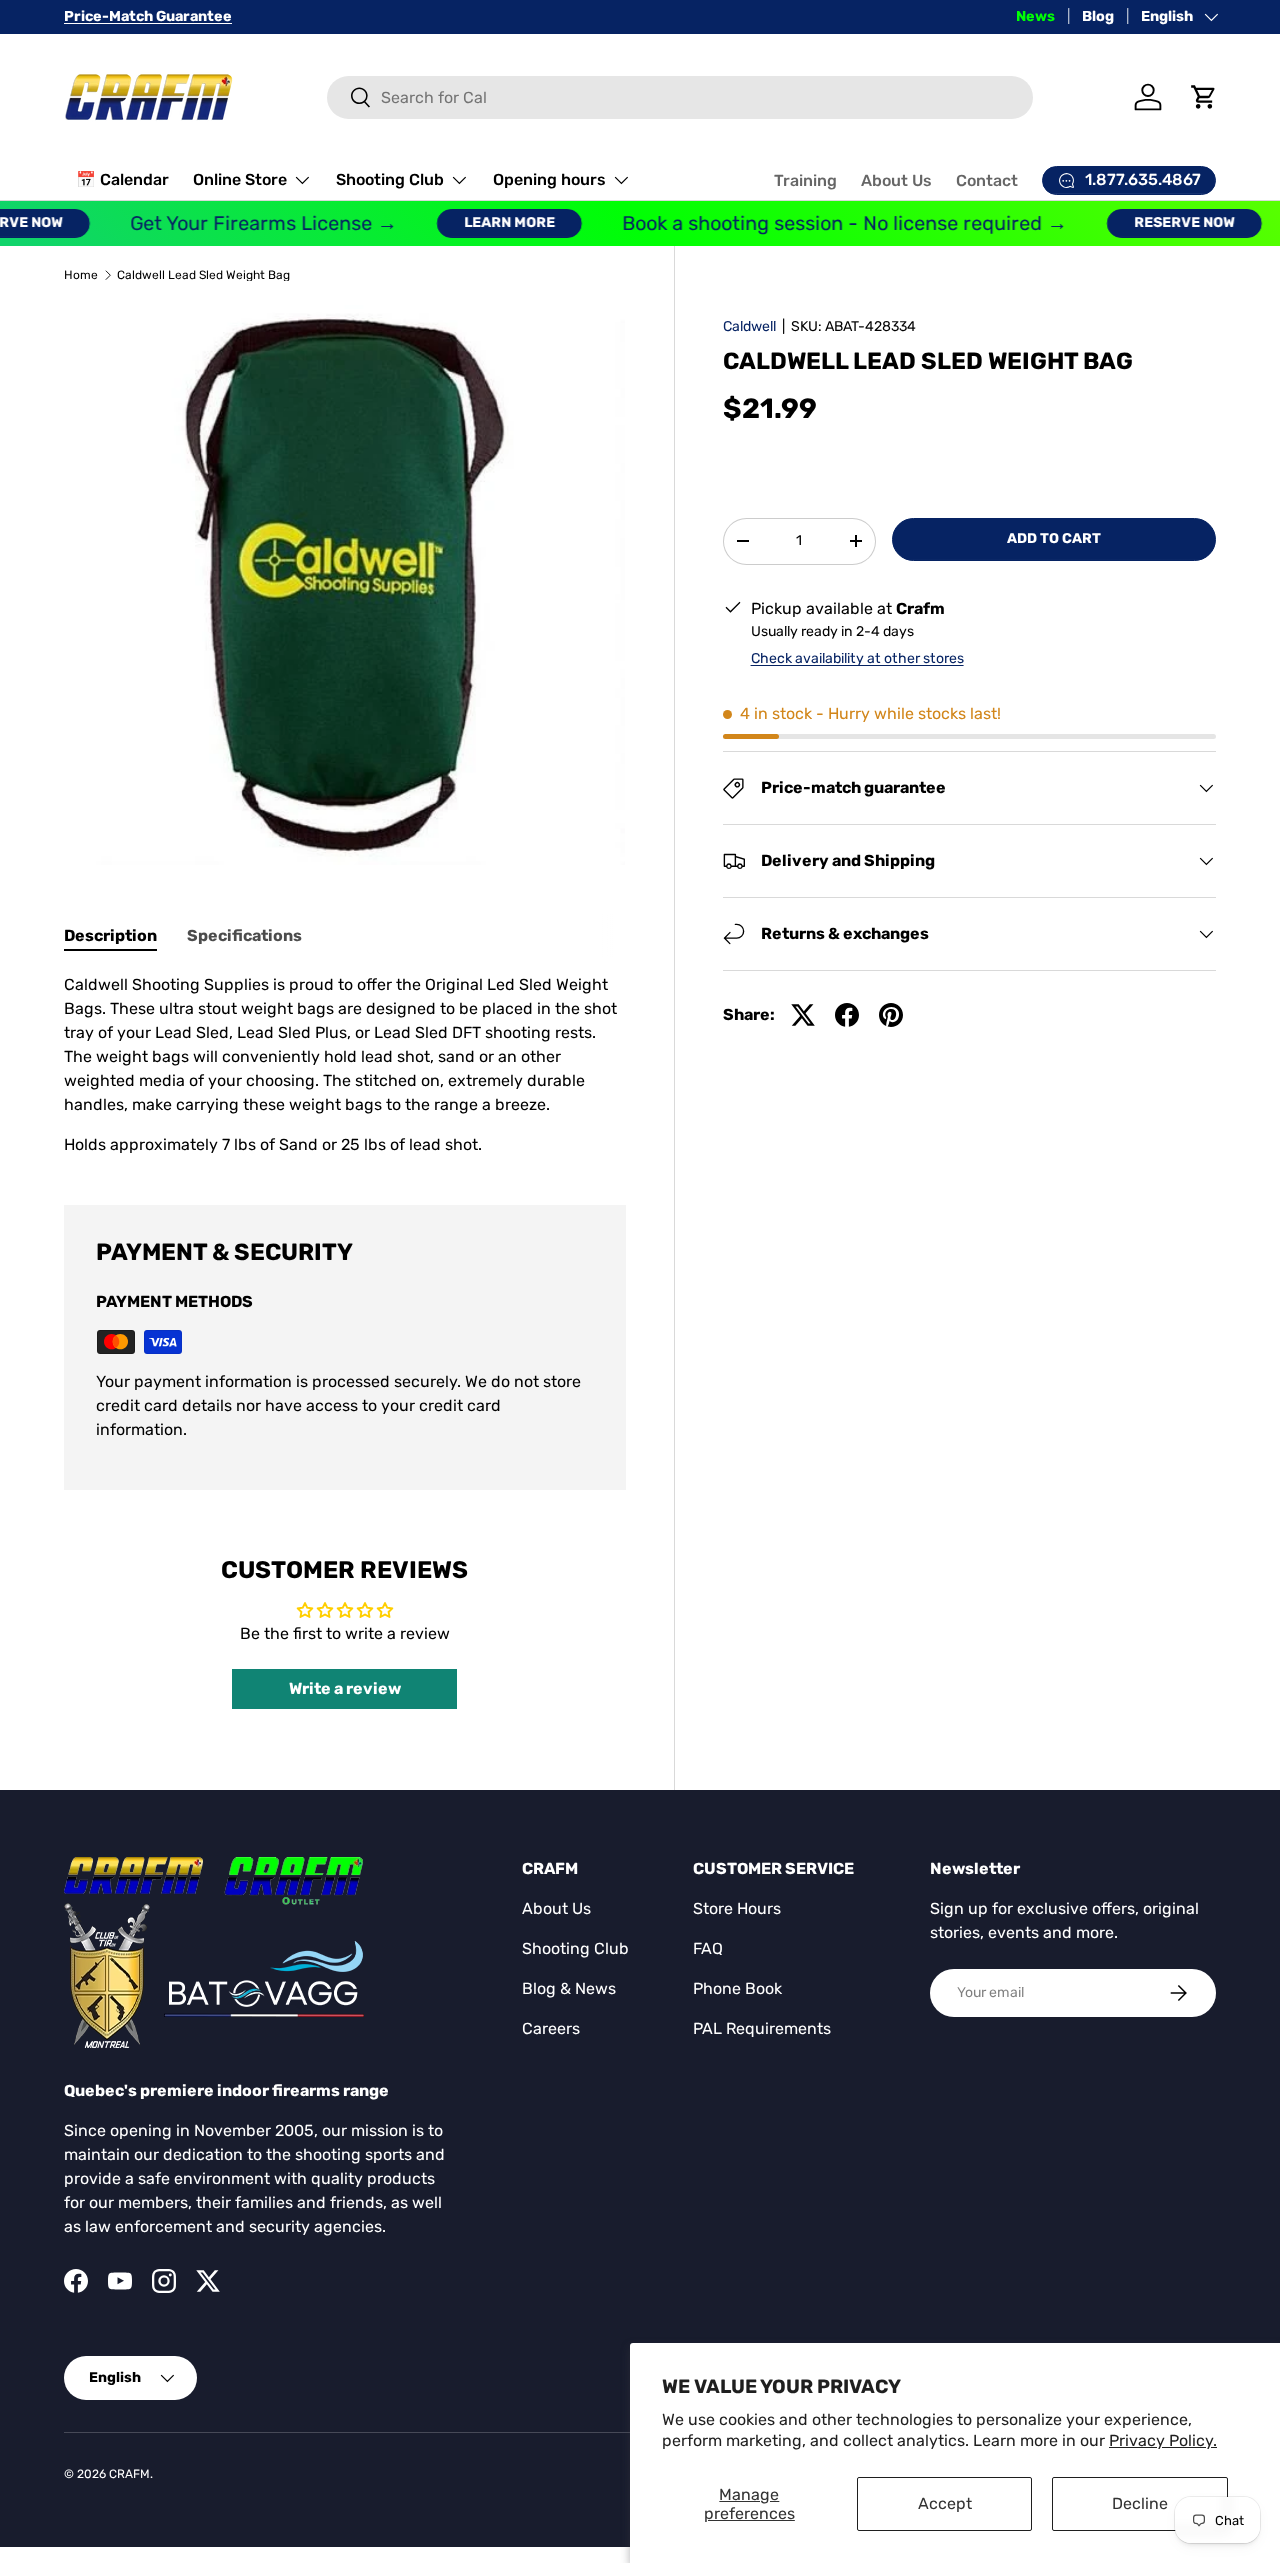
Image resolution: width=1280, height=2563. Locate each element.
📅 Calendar (122, 179)
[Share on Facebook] (847, 1015)
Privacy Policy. (1163, 2440)
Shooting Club (390, 179)
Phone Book (737, 1988)
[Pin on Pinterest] (891, 1015)
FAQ (708, 1948)
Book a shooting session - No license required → (820, 223)
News (1035, 16)
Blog (1098, 16)
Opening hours (549, 179)
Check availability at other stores (857, 658)
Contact (987, 180)
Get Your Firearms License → (239, 223)
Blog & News (569, 1988)
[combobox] (680, 97)
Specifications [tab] (244, 935)
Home (81, 275)
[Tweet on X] (803, 1015)
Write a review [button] (345, 1688)
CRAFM (129, 2474)
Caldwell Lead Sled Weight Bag (203, 275)
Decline (1140, 2503)
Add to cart (1054, 538)
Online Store (240, 179)
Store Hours (737, 1908)
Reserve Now (1160, 222)
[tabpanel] (345, 1065)
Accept (945, 2503)
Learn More (485, 222)
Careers (551, 2028)
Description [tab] (110, 935)
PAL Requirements (762, 2028)
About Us (896, 180)
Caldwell (749, 326)
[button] (1204, 97)
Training (805, 180)
